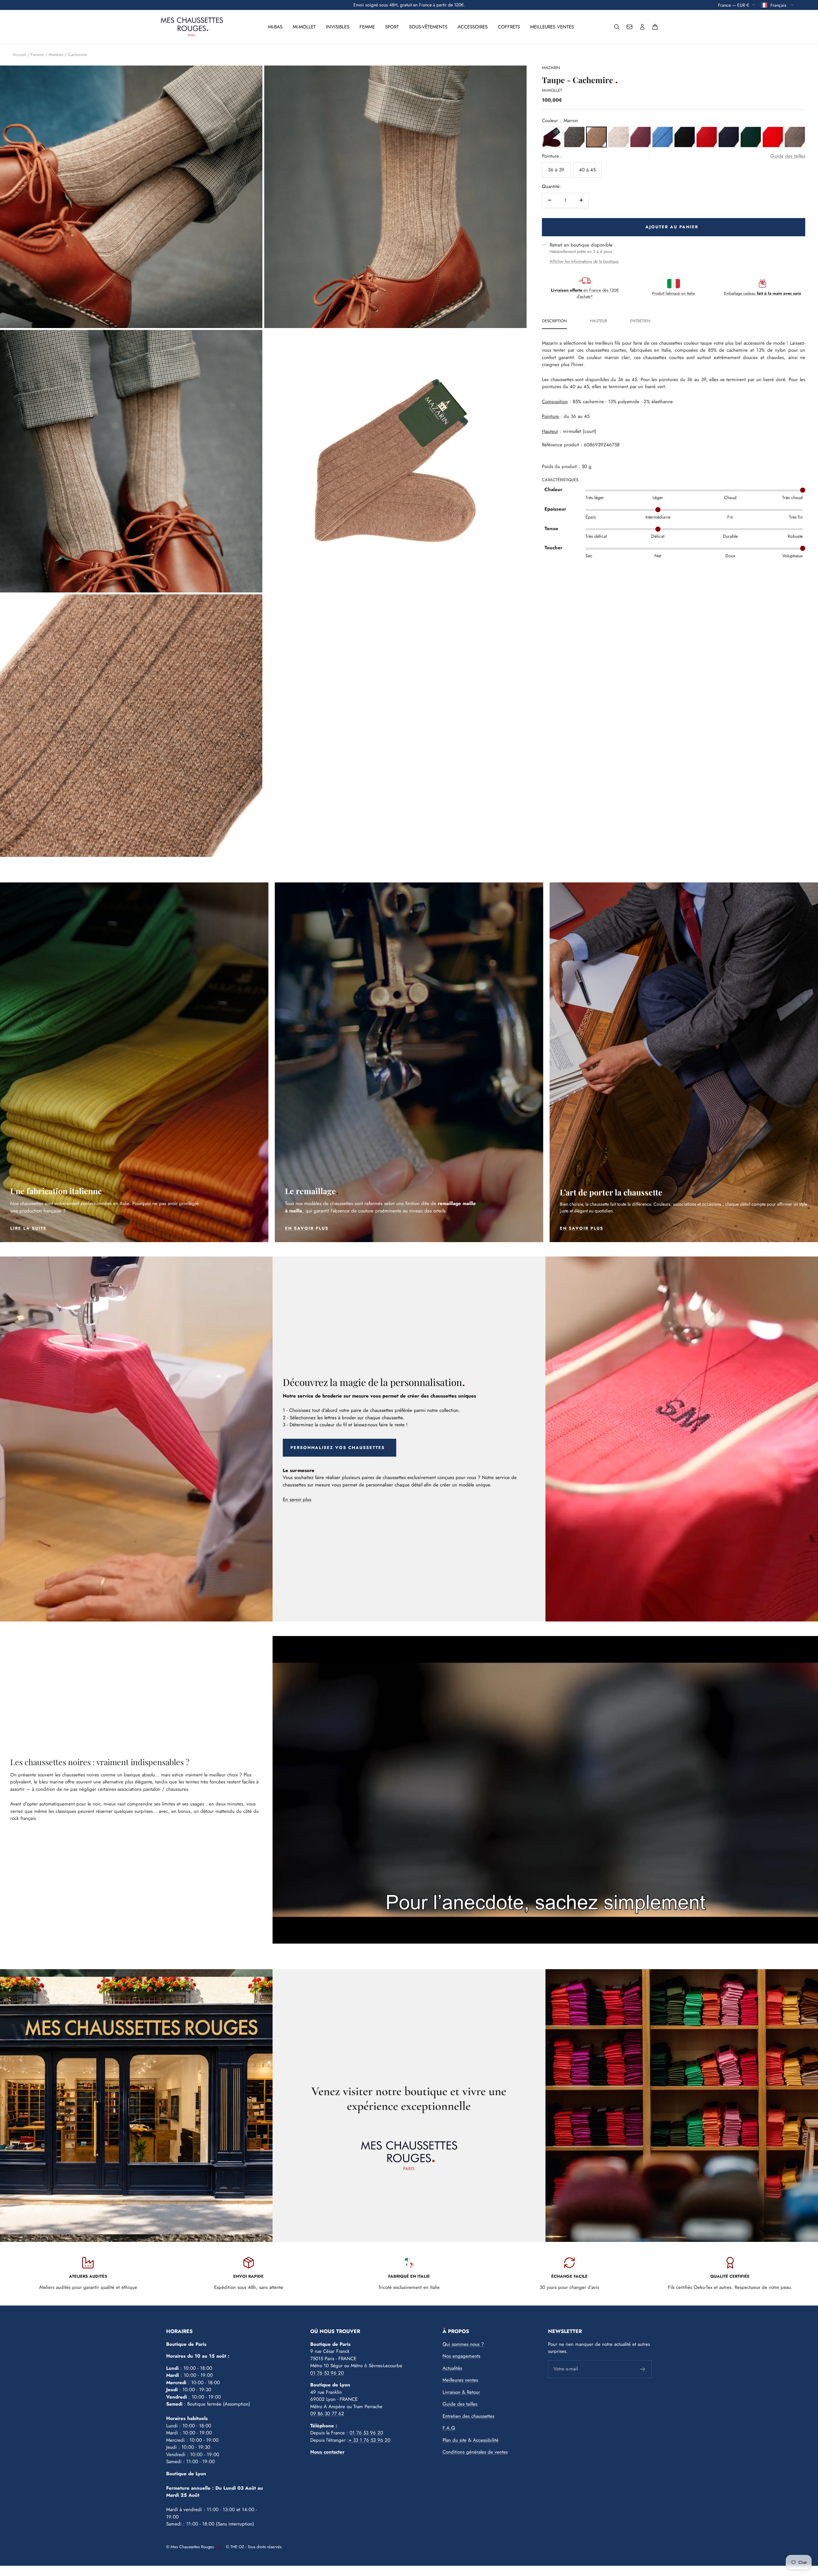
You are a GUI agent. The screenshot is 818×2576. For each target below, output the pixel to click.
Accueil (19, 55)
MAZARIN (551, 68)
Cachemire (77, 55)
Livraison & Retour (461, 2392)
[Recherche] (617, 27)
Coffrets (509, 27)
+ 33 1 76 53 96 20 (370, 2440)
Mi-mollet (304, 27)
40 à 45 (587, 169)
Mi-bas (275, 27)
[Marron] (596, 137)
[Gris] (574, 137)
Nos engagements (461, 2356)
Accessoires (473, 27)
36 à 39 (556, 169)
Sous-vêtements (428, 27)
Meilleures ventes (552, 27)
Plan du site (455, 2440)
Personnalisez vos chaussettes (338, 1448)
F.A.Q (449, 2428)
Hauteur (598, 321)
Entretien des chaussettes (468, 2416)
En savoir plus (297, 1499)
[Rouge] (707, 137)
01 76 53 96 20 (327, 2373)
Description (554, 321)
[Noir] (685, 137)
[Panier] (655, 27)
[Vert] (751, 137)
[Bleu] (663, 137)
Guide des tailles (788, 156)
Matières (56, 55)
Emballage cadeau (763, 293)
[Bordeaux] (641, 137)
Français (779, 5)
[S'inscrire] (643, 2369)
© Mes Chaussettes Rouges (190, 2547)
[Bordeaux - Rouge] (552, 137)
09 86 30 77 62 (327, 2414)
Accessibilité (486, 2440)
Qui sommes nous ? (463, 2344)
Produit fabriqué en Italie (674, 293)
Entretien (640, 321)
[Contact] (629, 27)
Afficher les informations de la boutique (584, 261)
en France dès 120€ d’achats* (585, 293)
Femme (367, 27)
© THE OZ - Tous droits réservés (254, 2547)
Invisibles (338, 27)
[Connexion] (642, 27)
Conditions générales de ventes (475, 2452)
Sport (392, 27)
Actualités (452, 2368)
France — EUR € (733, 5)
